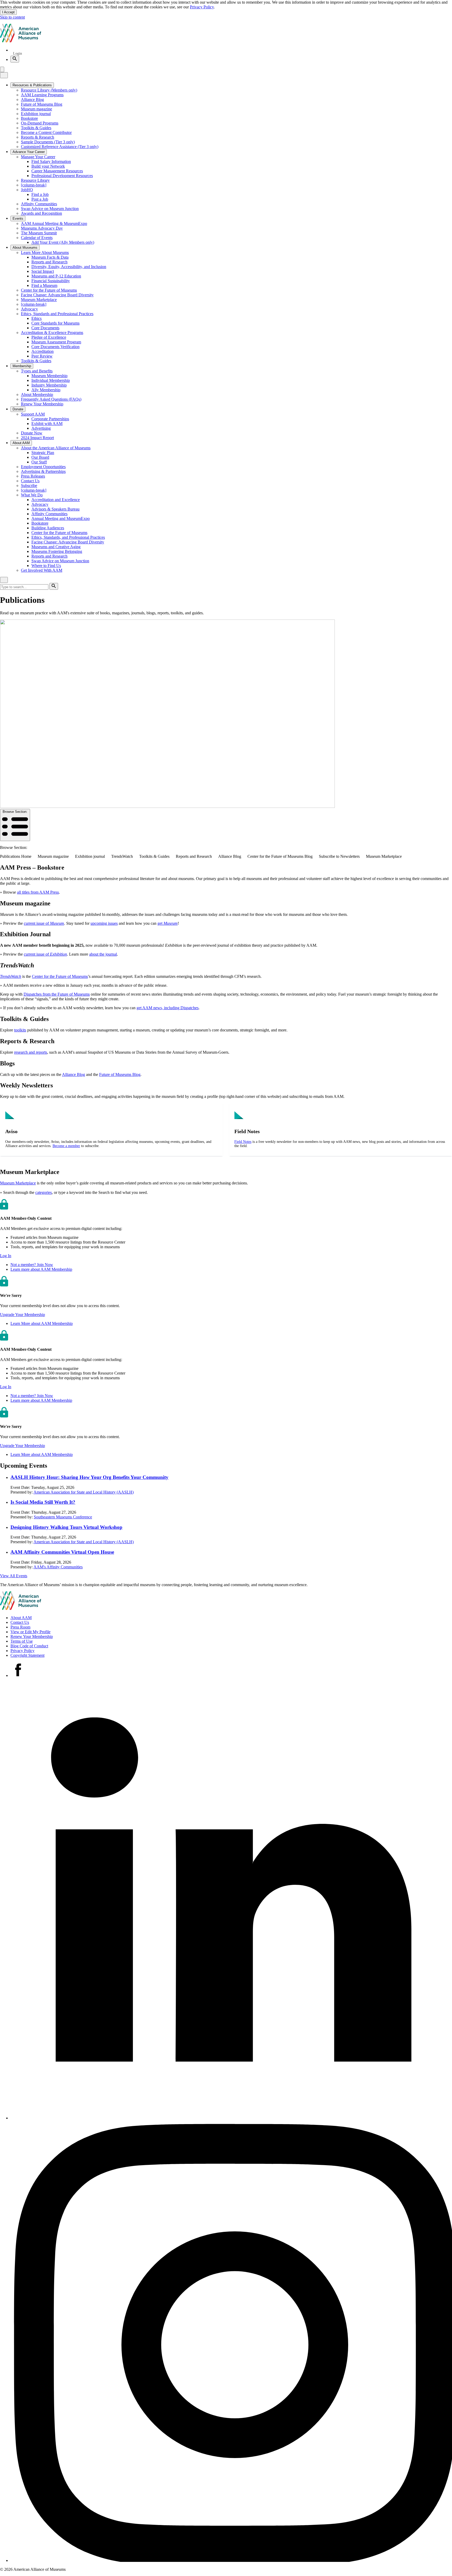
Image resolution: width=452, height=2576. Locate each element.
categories (44, 1192)
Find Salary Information (51, 161)
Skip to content (12, 17)
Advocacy (29, 309)
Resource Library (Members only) (49, 90)
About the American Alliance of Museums (56, 448)
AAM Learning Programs (42, 95)
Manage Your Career (38, 157)
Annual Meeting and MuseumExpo (61, 518)
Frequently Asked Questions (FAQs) (51, 399)
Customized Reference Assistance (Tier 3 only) (60, 147)
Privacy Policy (202, 7)
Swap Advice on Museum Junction (50, 209)
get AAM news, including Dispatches (168, 1008)
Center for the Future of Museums (49, 290)
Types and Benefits (37, 371)
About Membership (37, 395)
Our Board (40, 457)
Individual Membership (51, 380)
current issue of (44, 923)
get (168, 923)
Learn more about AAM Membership (41, 1269)
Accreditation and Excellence (56, 500)
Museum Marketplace (39, 300)
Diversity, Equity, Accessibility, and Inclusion (69, 267)
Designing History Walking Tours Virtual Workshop (66, 1527)
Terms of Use (22, 1641)
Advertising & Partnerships (43, 471)
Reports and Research (49, 262)
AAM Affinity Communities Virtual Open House (62, 1552)
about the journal (103, 954)
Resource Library (35, 180)
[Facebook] (18, 1675)
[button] (6, 1256)
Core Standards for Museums (55, 323)
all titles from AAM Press (38, 892)
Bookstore (29, 118)
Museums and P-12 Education (56, 276)
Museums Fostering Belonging (57, 551)
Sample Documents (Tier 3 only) (48, 142)
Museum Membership (49, 376)
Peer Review (42, 356)
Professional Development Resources (62, 176)
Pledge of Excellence (49, 337)
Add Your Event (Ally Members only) (63, 242)
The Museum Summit (39, 233)
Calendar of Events (37, 238)
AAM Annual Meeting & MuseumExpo (54, 223)
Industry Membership (49, 385)
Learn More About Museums (45, 253)
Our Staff (39, 462)
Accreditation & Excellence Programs (52, 333)
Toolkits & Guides (36, 128)
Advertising (41, 428)
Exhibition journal (36, 114)
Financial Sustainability (51, 281)
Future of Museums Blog (42, 104)
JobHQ (27, 190)
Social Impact (43, 271)
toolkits (20, 1030)
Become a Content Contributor (46, 132)
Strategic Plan (43, 453)
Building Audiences (48, 528)
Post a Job (40, 199)
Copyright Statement (27, 1655)
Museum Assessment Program (56, 342)
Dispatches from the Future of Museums (57, 994)
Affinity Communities (39, 204)
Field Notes (243, 1142)
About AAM (21, 1618)
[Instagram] (231, 2560)
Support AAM (33, 414)
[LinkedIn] (231, 2118)
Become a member (66, 1146)
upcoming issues (104, 923)
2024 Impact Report (37, 438)
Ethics (36, 318)
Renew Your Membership (42, 404)
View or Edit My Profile (30, 1632)
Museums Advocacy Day (42, 228)
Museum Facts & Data (50, 257)
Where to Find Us (46, 566)
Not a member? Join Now (32, 1265)
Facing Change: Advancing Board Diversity (57, 295)
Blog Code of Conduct (29, 1646)
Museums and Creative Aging (56, 547)
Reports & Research (38, 137)
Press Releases (33, 476)
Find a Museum (44, 285)
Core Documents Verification (55, 347)
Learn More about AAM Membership (42, 1323)
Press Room (20, 1627)
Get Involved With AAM (42, 570)
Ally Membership (46, 390)
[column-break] (34, 185)
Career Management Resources (57, 171)
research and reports (31, 1052)
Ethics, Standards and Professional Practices (57, 314)
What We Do (32, 495)
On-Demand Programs (40, 123)
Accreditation (43, 351)
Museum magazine (36, 109)
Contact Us (30, 481)
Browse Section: (15, 812)
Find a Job (40, 194)
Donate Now (32, 433)
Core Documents (45, 328)
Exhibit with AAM (47, 424)
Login (18, 53)
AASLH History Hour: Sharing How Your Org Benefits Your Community (89, 1477)
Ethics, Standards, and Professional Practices (68, 537)
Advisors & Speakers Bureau (55, 509)
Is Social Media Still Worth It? (43, 1502)
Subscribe (29, 486)
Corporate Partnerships (50, 419)
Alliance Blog (32, 100)
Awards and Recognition (41, 213)
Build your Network (48, 166)
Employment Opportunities (43, 467)
